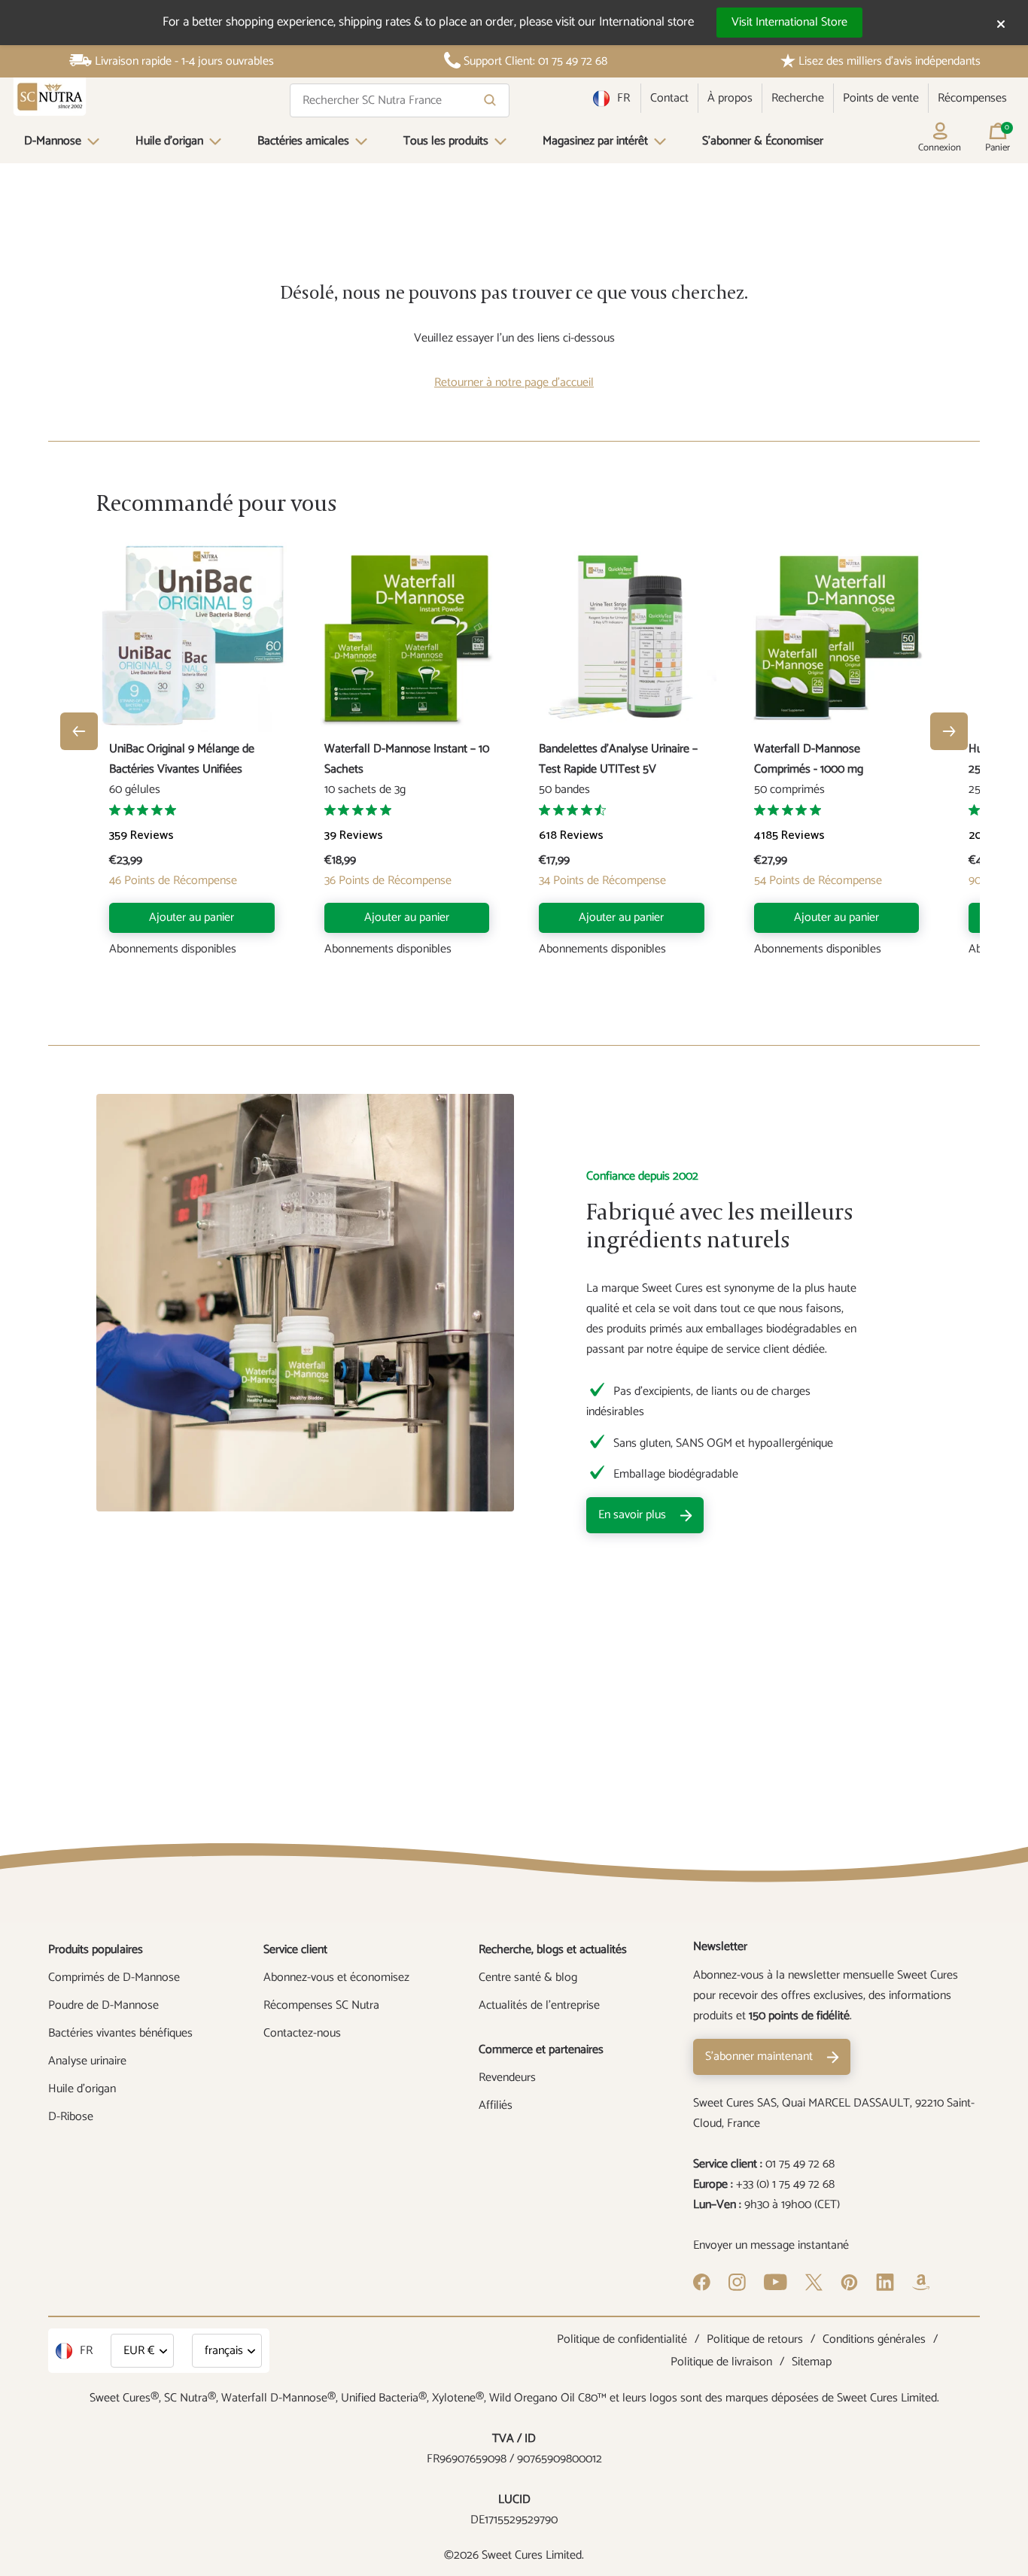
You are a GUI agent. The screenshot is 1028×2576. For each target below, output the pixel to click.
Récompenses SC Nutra (321, 2005)
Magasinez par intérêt (595, 141)
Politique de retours (755, 2339)
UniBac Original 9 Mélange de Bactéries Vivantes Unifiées (182, 759)
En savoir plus (632, 1515)
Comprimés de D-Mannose (114, 1978)
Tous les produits (446, 141)
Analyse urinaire (87, 2061)
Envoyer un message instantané (771, 2245)
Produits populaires (96, 1950)
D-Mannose (53, 141)
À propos (730, 98)
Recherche (798, 98)
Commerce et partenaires (541, 2050)
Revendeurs (507, 2078)
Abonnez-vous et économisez (336, 1978)
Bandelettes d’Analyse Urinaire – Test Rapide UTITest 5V (618, 759)
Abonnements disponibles (173, 949)
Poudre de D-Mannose (103, 2005)
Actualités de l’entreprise (539, 2005)
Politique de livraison (721, 2362)
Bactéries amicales (303, 141)
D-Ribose (71, 2117)
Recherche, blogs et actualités (553, 1950)
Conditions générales (874, 2339)
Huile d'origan (169, 141)
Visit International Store (789, 22)
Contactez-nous (302, 2033)
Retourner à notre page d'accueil (514, 383)
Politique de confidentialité (622, 2339)
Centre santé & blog (528, 1978)
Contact (669, 98)
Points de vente (881, 98)
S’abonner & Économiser (763, 141)
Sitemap (812, 2362)
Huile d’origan (82, 2089)
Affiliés (496, 2105)
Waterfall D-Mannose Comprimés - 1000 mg (809, 759)
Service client (295, 1950)
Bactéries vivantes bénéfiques (120, 2033)
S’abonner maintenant (759, 2057)
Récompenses (972, 98)
